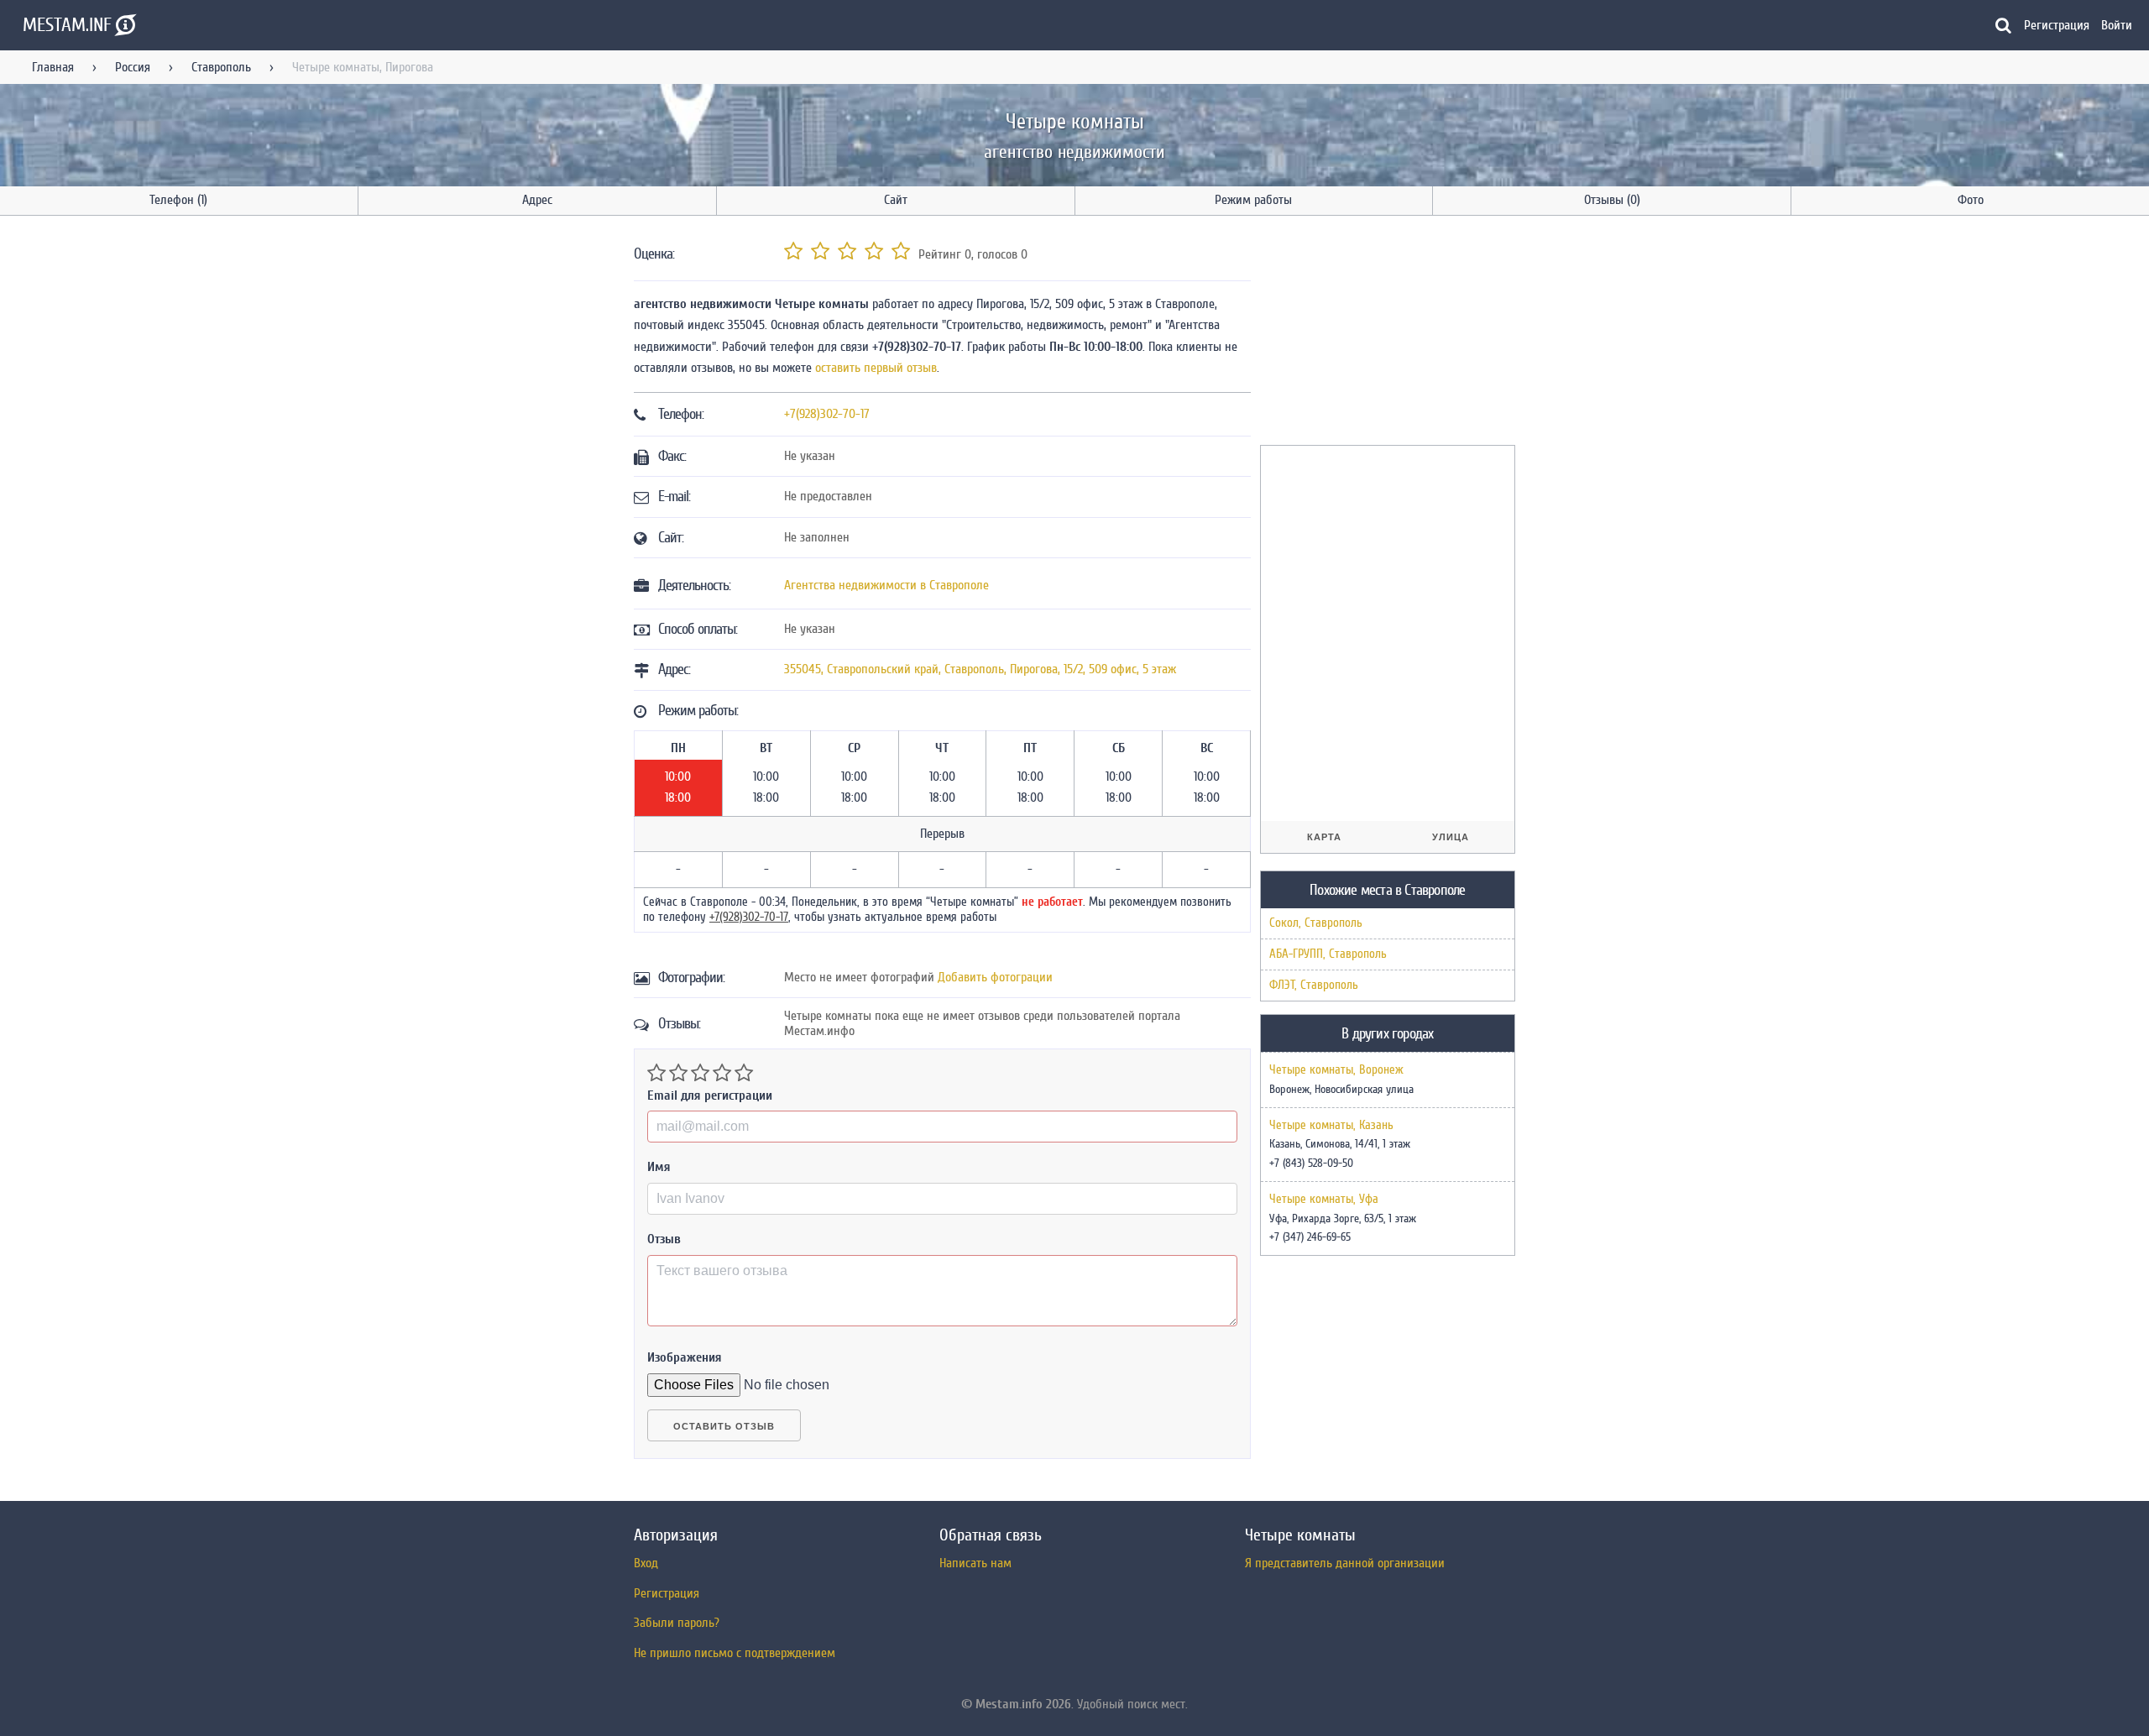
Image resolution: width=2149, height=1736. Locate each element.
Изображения (685, 1357)
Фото (1971, 200)
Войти (2117, 25)
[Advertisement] (1386, 333)
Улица (1451, 837)
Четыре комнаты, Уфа (1324, 1200)
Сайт (896, 200)
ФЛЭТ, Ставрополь (1314, 985)
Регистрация (2057, 25)
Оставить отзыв (724, 1426)
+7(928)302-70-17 (827, 414)
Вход (646, 1563)
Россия (133, 67)
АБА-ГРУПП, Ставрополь (1328, 954)
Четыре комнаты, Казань (1331, 1126)
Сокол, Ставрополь (1316, 923)
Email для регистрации (710, 1095)
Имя (659, 1167)
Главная (53, 67)
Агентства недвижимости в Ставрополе (886, 585)
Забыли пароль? (677, 1623)
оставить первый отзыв (876, 368)
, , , (980, 669)
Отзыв (664, 1239)
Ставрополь (221, 67)
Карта (1324, 837)
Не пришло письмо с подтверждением (735, 1653)
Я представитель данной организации (1345, 1563)
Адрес (537, 200)
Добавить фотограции (995, 977)
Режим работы (1253, 200)
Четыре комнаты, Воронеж (1336, 1070)
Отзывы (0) (1612, 200)
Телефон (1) (178, 200)
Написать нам (975, 1563)
